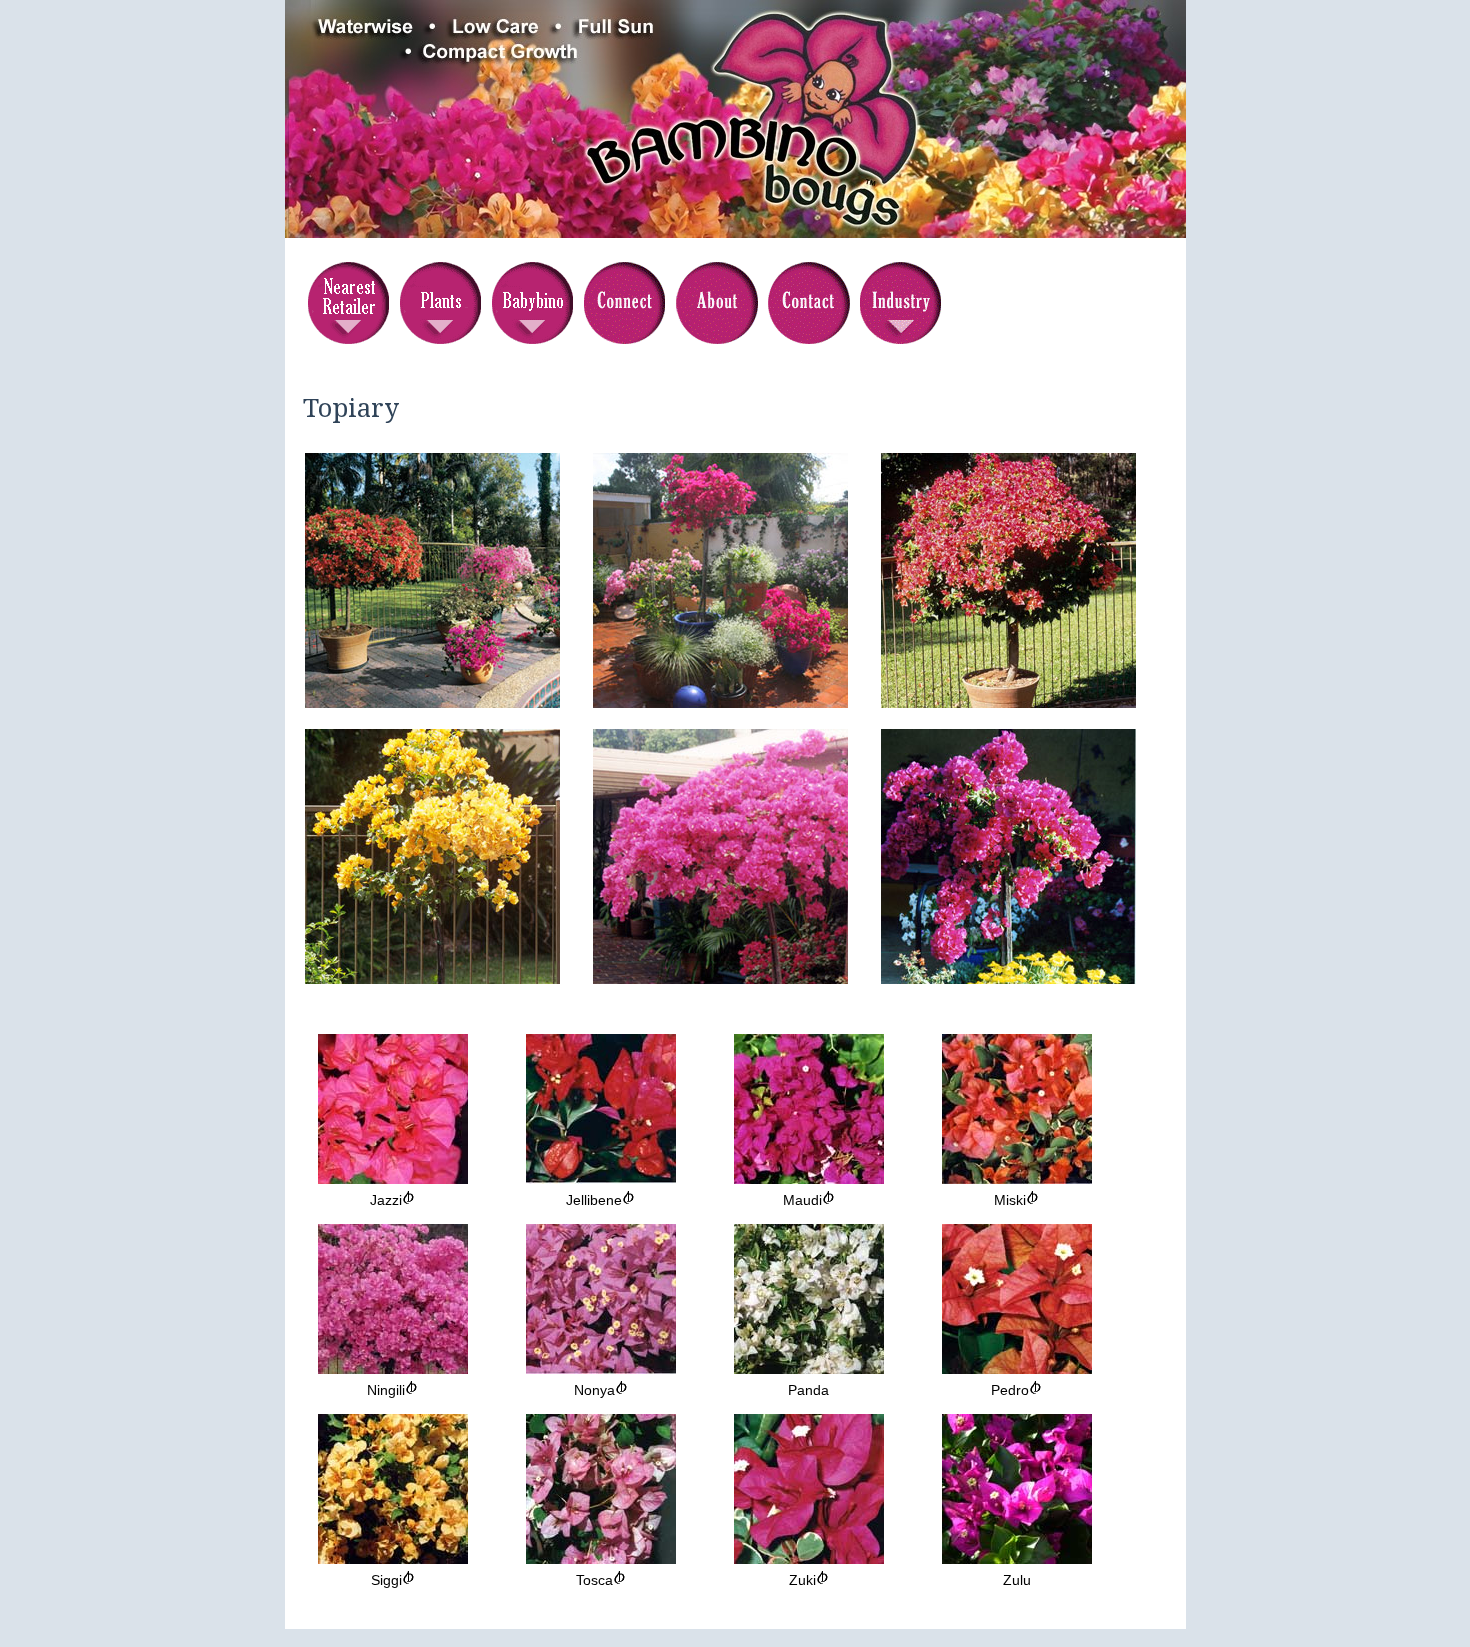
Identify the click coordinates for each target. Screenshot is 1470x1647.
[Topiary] (432, 703)
